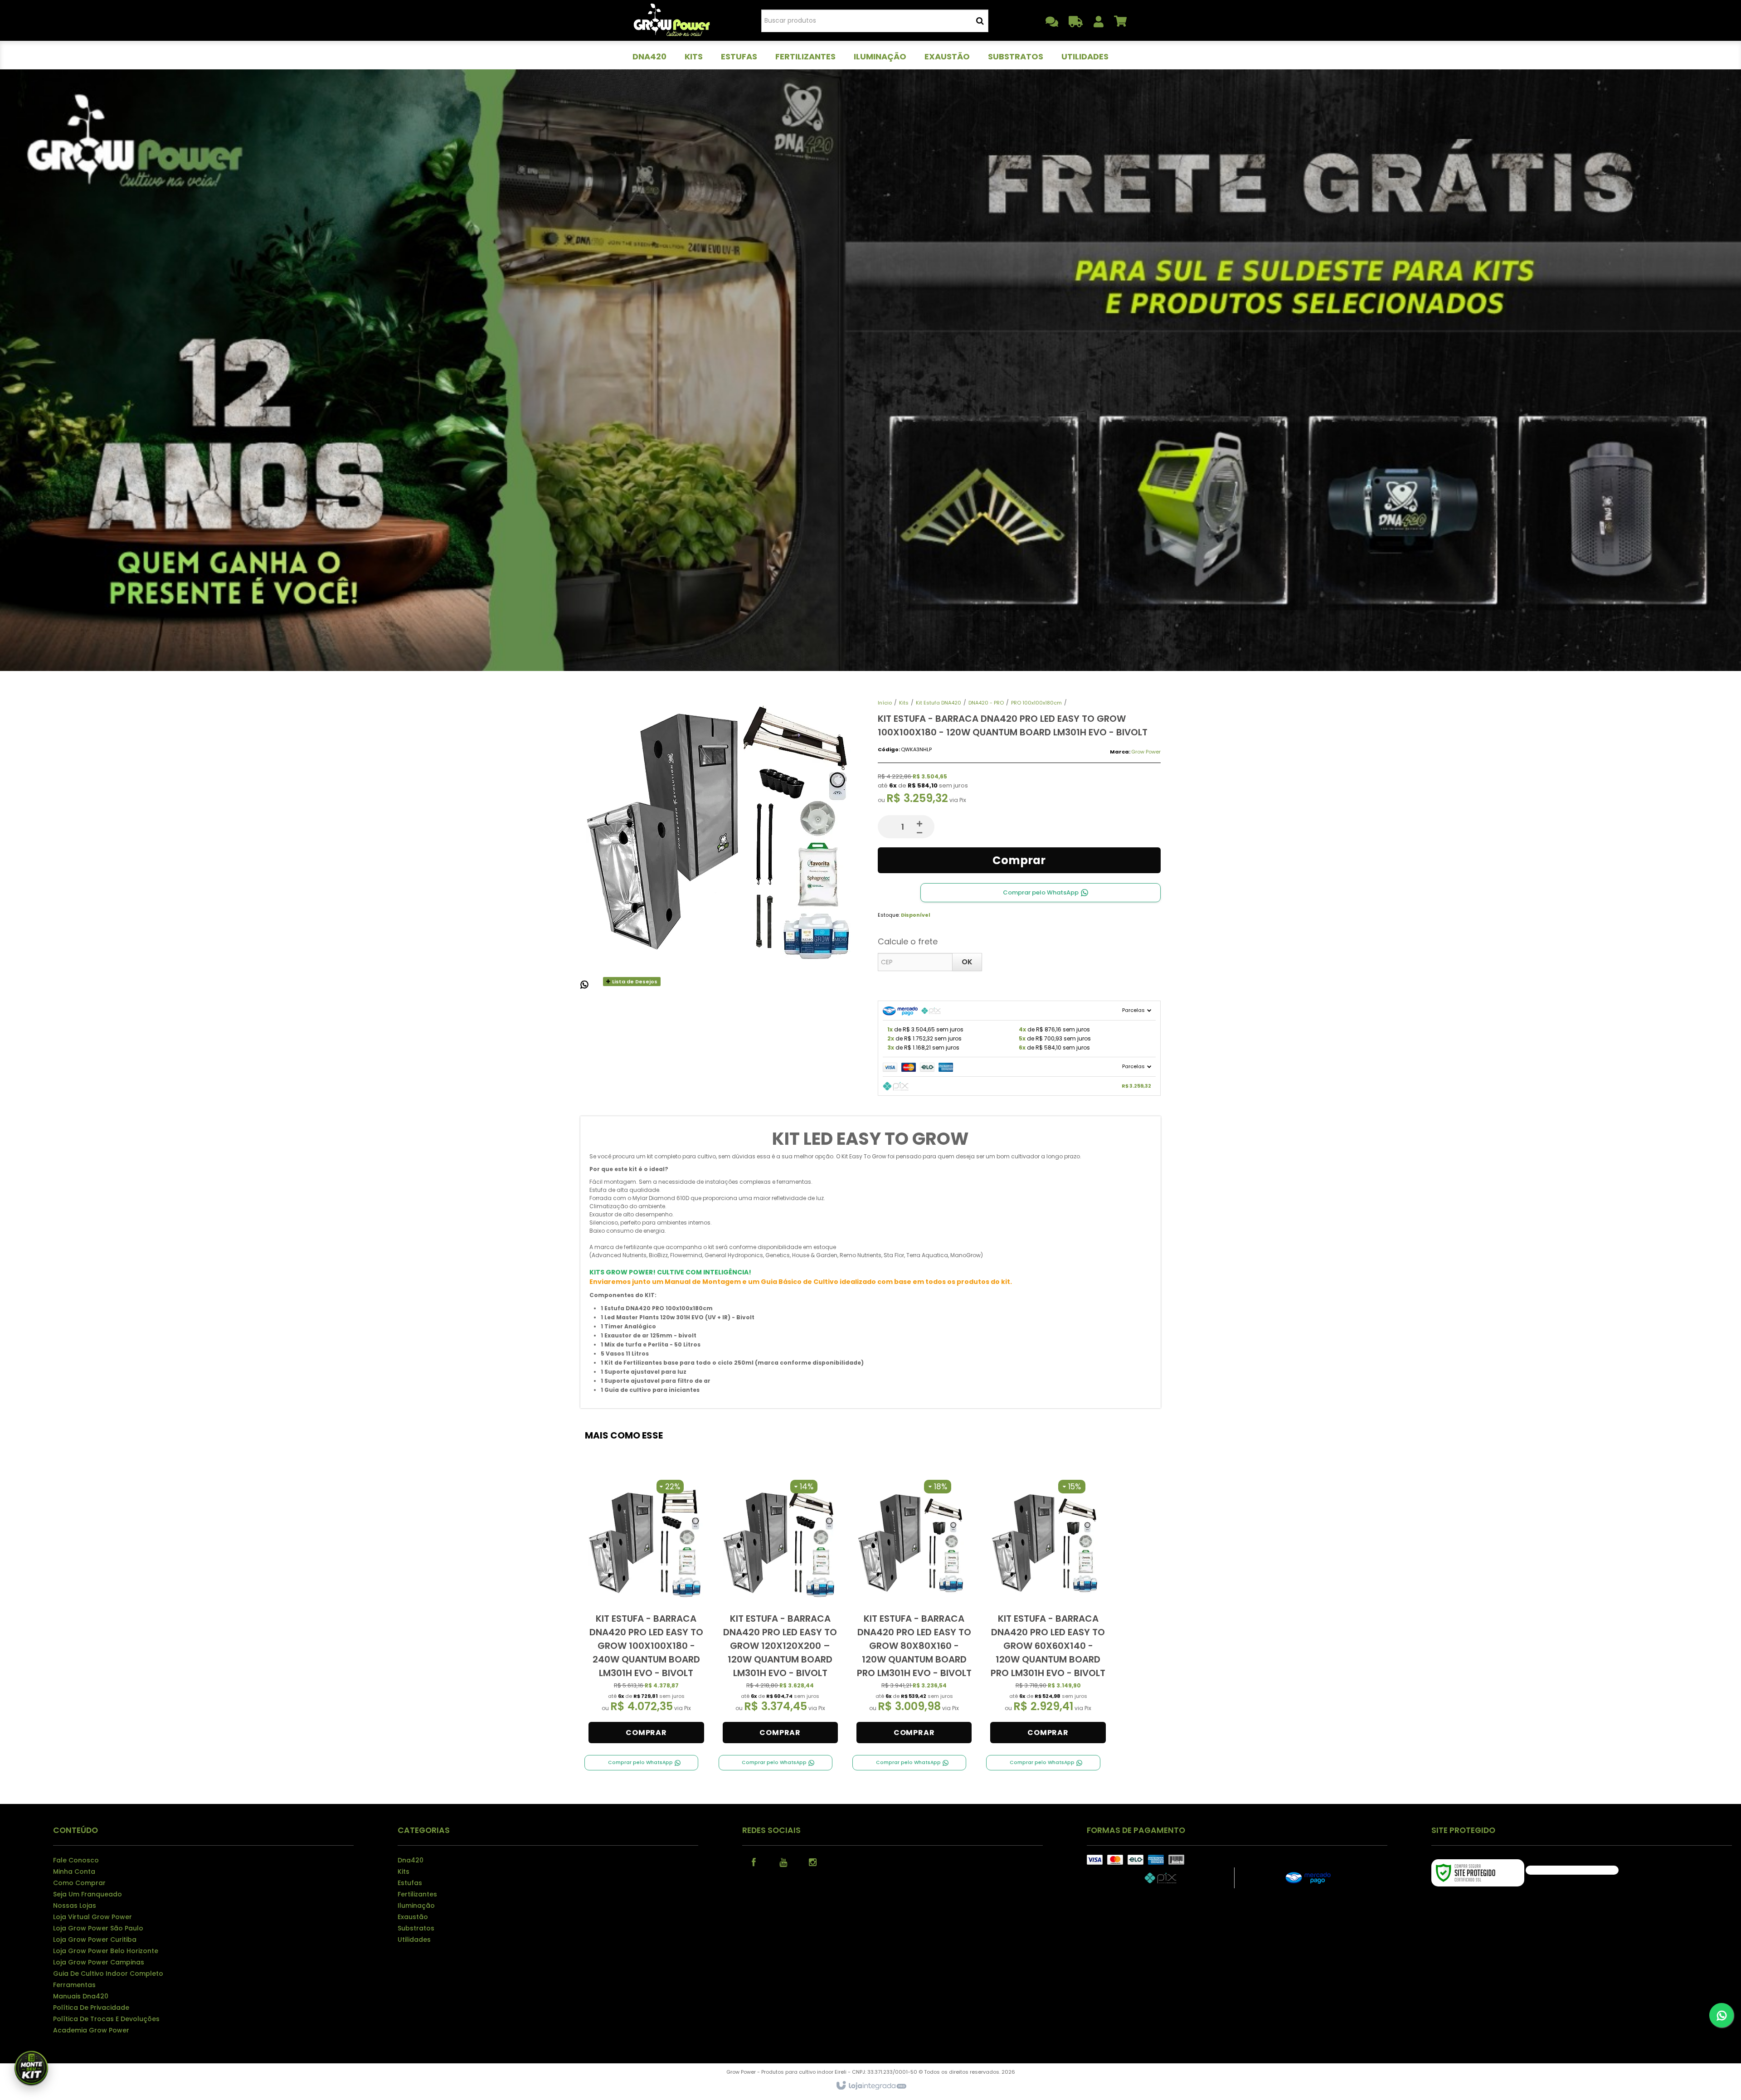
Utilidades (414, 1940)
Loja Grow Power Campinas (99, 1962)
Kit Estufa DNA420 (939, 703)
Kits (904, 703)
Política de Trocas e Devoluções (106, 2019)
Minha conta (74, 1872)
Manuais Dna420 (81, 1996)
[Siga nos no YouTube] (783, 1862)
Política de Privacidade (91, 2008)
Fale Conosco (76, 1860)
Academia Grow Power (91, 2030)
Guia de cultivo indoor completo (108, 1974)
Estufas (410, 1883)
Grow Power (1146, 752)
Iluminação (416, 1906)
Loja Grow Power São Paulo (98, 1928)
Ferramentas (74, 1985)
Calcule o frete (908, 941)
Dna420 (411, 1860)
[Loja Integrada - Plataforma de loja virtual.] (871, 2086)
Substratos (416, 1928)
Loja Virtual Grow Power (92, 1917)
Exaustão (413, 1917)
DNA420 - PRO (986, 703)
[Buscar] (980, 21)
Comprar (1019, 860)
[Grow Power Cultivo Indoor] (672, 20)
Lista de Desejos (634, 982)
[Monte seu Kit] (31, 2069)
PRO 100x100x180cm (1036, 703)
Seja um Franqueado (88, 1894)
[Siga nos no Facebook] (754, 1862)
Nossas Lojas (75, 1906)
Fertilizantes (417, 1894)
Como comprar (79, 1883)
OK (967, 962)
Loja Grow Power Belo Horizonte (106, 1951)
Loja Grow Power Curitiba (95, 1940)
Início (885, 703)
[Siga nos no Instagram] (812, 1862)
